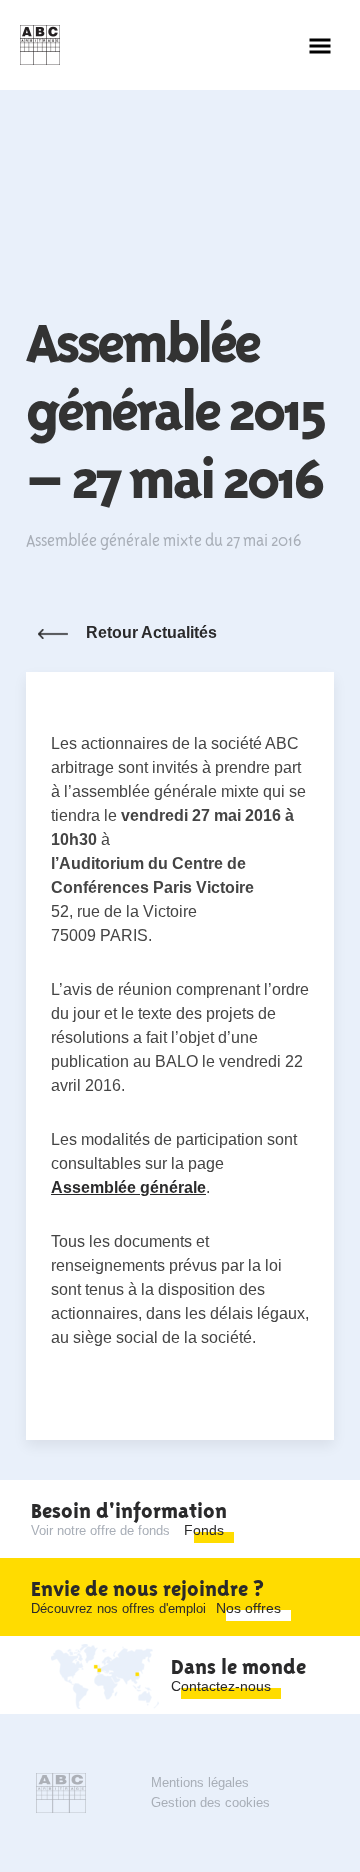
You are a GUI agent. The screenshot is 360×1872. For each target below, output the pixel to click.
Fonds (204, 1530)
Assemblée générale (128, 1187)
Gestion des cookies (210, 1802)
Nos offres (248, 1608)
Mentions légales (200, 1782)
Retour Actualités (151, 632)
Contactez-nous (221, 1686)
